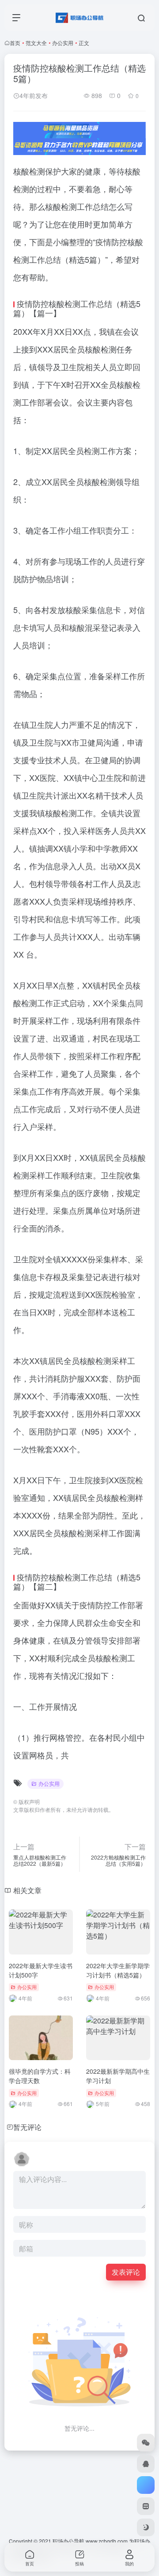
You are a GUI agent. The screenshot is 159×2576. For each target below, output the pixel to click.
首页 (15, 43)
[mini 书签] (146, 2506)
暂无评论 (27, 2127)
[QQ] (146, 2464)
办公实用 (63, 43)
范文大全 (36, 43)
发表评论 (126, 2272)
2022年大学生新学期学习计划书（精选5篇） (118, 1970)
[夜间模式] (146, 2527)
